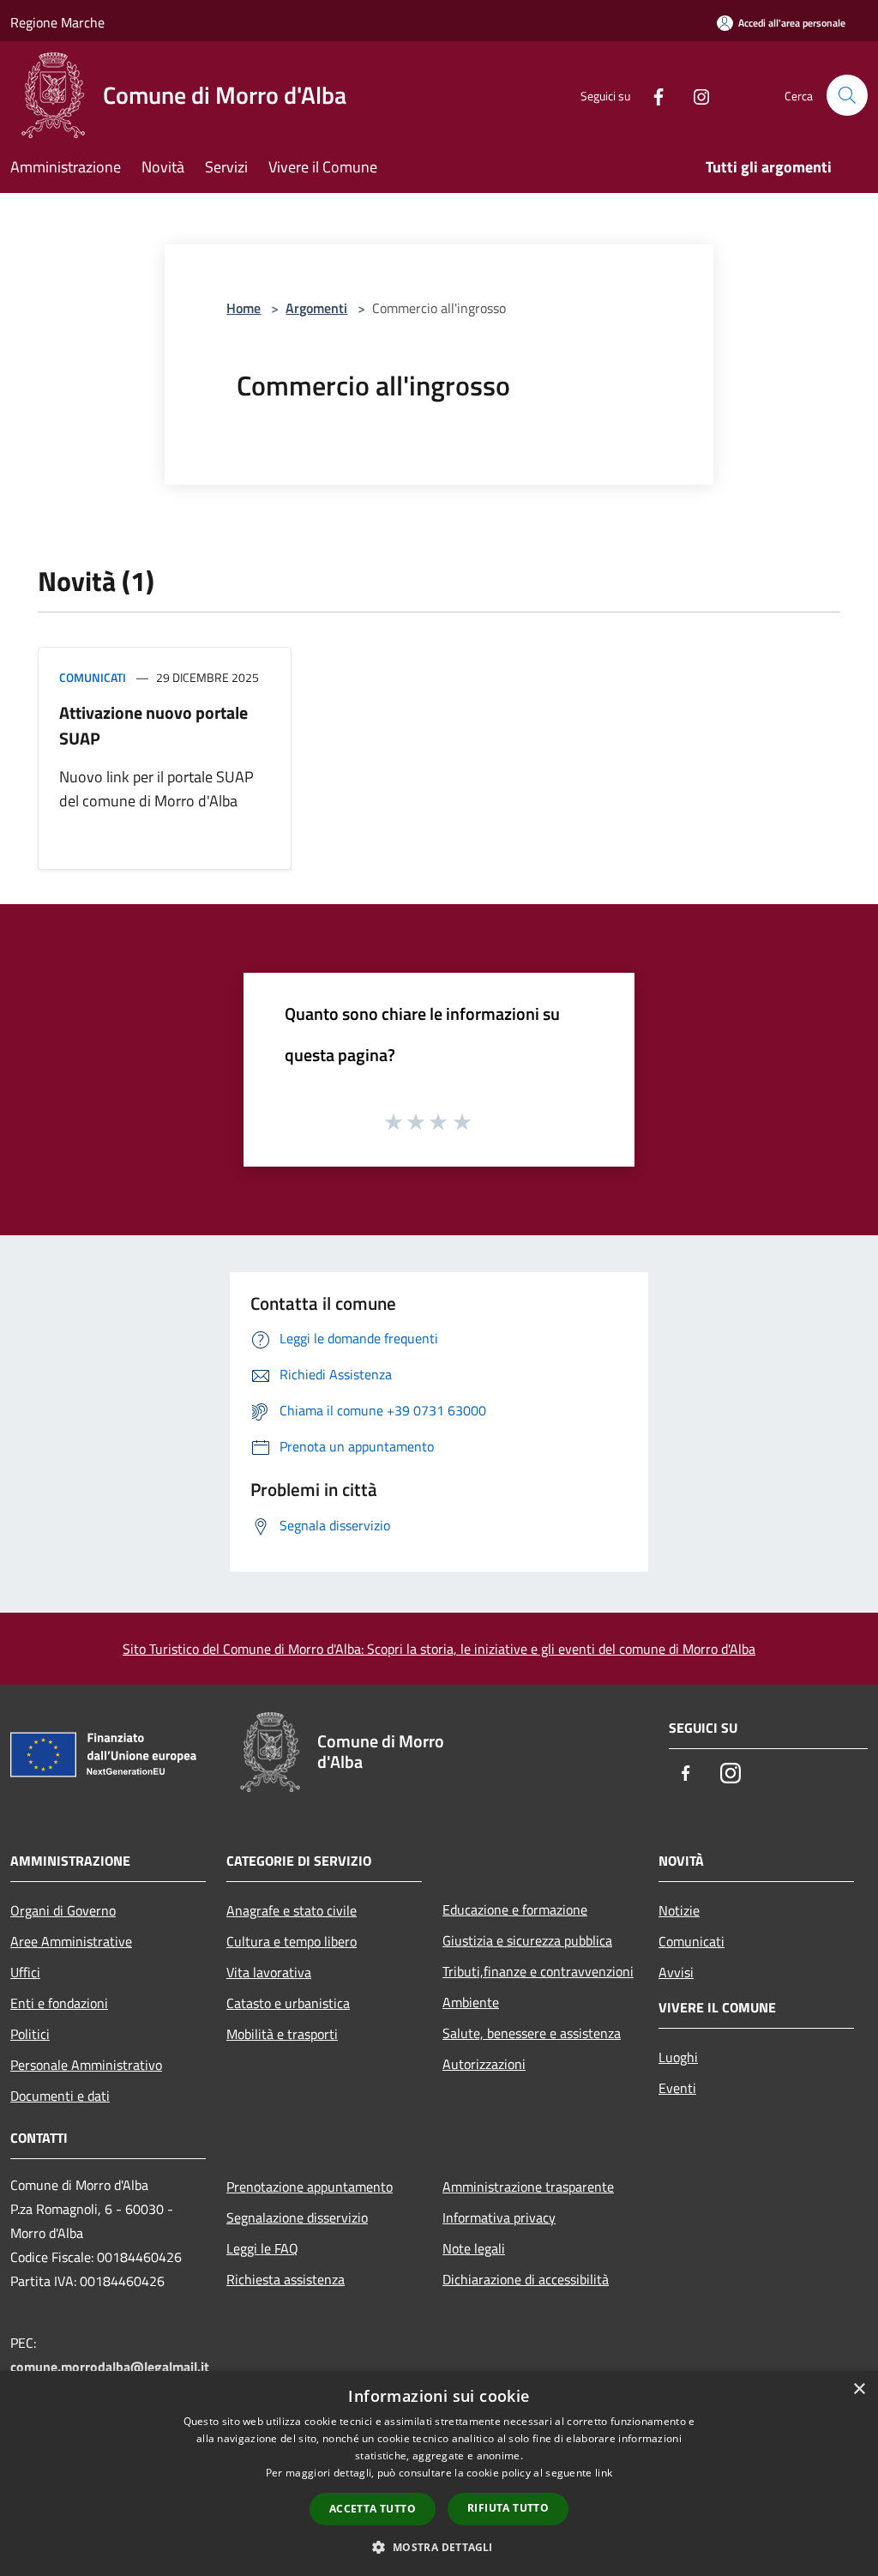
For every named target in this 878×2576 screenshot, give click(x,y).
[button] (439, 2547)
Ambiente (471, 2002)
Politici (30, 2034)
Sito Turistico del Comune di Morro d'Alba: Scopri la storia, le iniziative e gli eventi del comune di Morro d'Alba (439, 1649)
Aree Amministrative (71, 1941)
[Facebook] (652, 95)
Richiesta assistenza (286, 2279)
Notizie (679, 1910)
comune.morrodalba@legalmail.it (110, 2367)
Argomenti (316, 308)
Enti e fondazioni (59, 2003)
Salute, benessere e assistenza (532, 2033)
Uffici (25, 1972)
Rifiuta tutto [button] (508, 2508)
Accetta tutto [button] (373, 2509)
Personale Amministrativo (86, 2065)
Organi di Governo (63, 1910)
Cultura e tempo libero (292, 1941)
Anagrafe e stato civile (292, 1910)
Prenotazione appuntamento (310, 2187)
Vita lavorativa (269, 1972)
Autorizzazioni (484, 2064)
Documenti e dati (60, 2096)
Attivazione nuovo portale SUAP (153, 725)
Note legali (474, 2248)
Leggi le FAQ (262, 2248)
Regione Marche (57, 22)
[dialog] (439, 2473)
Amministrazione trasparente (528, 2187)
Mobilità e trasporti (282, 2034)
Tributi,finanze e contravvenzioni (538, 1971)
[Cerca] (847, 95)
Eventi (677, 2088)
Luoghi (678, 2057)
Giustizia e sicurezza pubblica (527, 1940)
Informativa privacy (499, 2217)
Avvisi (676, 1972)
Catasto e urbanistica (288, 2003)
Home (244, 308)
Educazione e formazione (515, 1909)
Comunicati (93, 677)
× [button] (859, 2389)
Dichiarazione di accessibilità (526, 2279)
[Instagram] (695, 95)
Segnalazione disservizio (297, 2217)
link (604, 2473)
